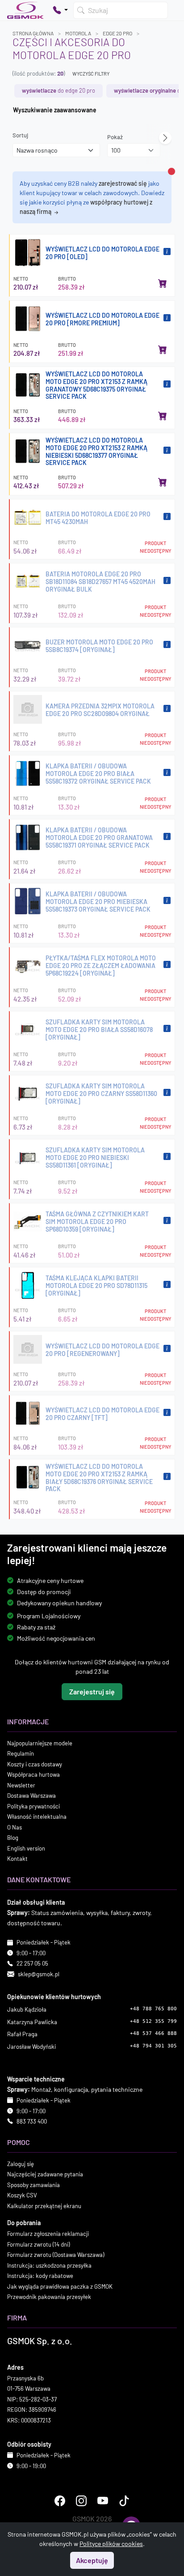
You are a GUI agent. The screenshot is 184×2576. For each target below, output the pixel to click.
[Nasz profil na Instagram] (81, 2501)
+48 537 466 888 (153, 2033)
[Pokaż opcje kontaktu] (60, 10)
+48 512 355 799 (153, 2021)
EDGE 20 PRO (117, 33)
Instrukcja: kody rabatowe (40, 2276)
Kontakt (17, 1859)
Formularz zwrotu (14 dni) (38, 2244)
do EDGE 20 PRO (59, 90)
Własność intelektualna (37, 1817)
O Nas (15, 1827)
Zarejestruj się (92, 1691)
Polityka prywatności (33, 1806)
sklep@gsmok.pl (39, 1974)
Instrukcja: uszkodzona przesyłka (49, 2265)
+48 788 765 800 (153, 2009)
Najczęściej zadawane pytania (45, 2174)
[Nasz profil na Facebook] (60, 2501)
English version (26, 1848)
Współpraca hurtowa (33, 1774)
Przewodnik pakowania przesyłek (49, 2297)
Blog (13, 1838)
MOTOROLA (78, 33)
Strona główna (33, 33)
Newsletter (21, 1785)
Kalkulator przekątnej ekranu (44, 2206)
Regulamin (21, 1753)
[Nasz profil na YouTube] (103, 2501)
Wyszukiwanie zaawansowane (55, 110)
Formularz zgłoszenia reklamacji (48, 2234)
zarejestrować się (123, 183)
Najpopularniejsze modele (40, 1743)
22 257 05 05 (32, 1963)
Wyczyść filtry (91, 74)
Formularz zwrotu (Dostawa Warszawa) (56, 2255)
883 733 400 (32, 2121)
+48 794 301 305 (153, 2046)
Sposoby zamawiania (33, 2185)
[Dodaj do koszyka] (163, 283)
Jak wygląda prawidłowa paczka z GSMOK (60, 2286)
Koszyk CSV (22, 2195)
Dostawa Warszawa (31, 1796)
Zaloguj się (21, 2164)
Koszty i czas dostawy (35, 1764)
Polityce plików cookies (111, 2544)
